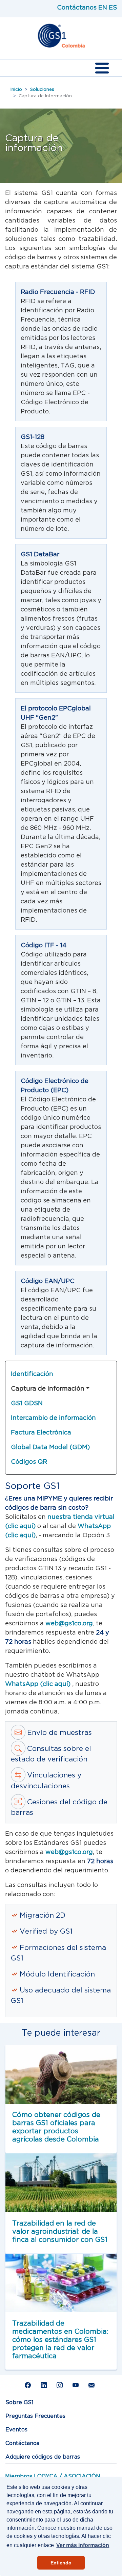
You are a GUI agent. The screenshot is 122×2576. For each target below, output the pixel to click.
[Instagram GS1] (61, 2385)
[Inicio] (61, 36)
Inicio (16, 89)
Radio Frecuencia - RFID (58, 292)
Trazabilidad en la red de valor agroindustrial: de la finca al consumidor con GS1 (60, 2231)
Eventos (16, 2429)
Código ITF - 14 (44, 945)
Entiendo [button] (61, 2563)
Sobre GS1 (19, 2402)
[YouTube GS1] (77, 2385)
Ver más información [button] (83, 2545)
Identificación (32, 1374)
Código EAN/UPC (48, 1281)
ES (113, 7)
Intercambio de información (53, 1418)
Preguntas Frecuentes (35, 2416)
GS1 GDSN (27, 1403)
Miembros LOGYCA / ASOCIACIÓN (53, 2476)
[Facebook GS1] (29, 2385)
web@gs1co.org (69, 1623)
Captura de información (48, 1388)
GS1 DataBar (40, 554)
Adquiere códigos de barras (43, 2457)
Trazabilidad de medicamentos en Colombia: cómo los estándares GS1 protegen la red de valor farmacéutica (60, 2339)
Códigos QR (29, 1462)
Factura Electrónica (41, 1432)
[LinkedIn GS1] (45, 2385)
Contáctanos (77, 7)
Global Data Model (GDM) (50, 1447)
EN (103, 7)
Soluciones (42, 89)
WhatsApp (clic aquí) (39, 1684)
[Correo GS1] (93, 2385)
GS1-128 (33, 437)
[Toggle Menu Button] (102, 68)
